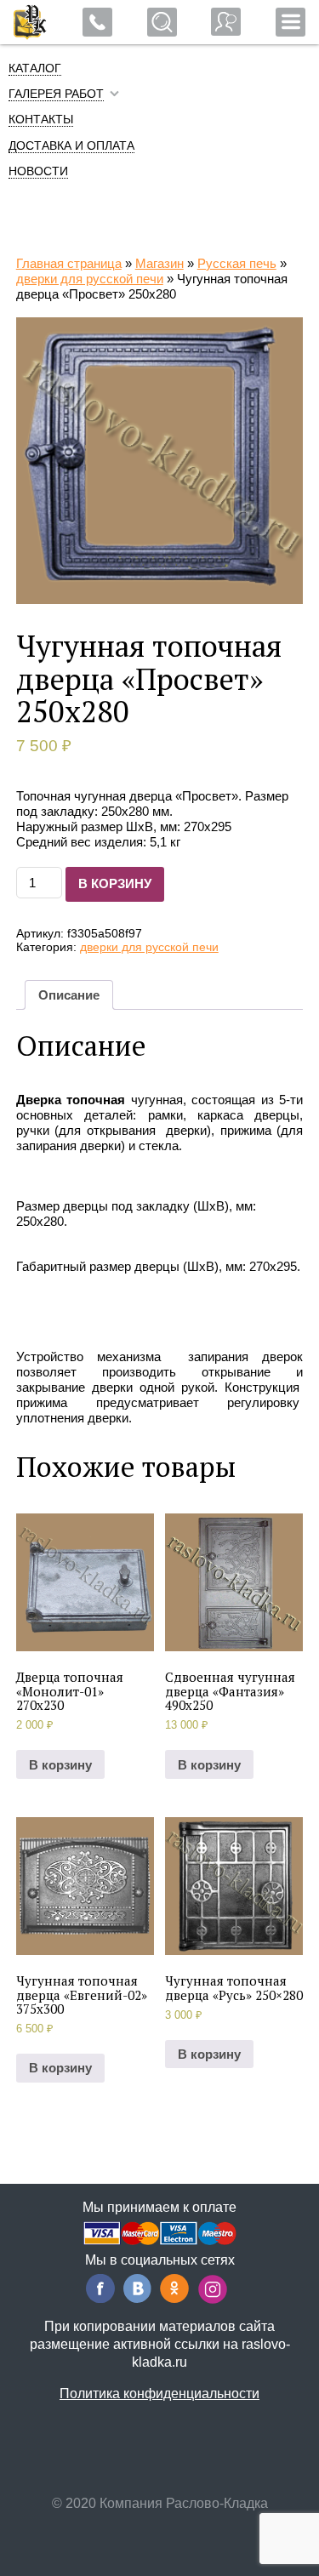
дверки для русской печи (90, 279)
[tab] (69, 995)
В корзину (115, 883)
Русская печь (237, 263)
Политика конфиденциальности (159, 2394)
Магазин (159, 263)
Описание (69, 995)
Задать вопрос (226, 22)
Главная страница (69, 263)
